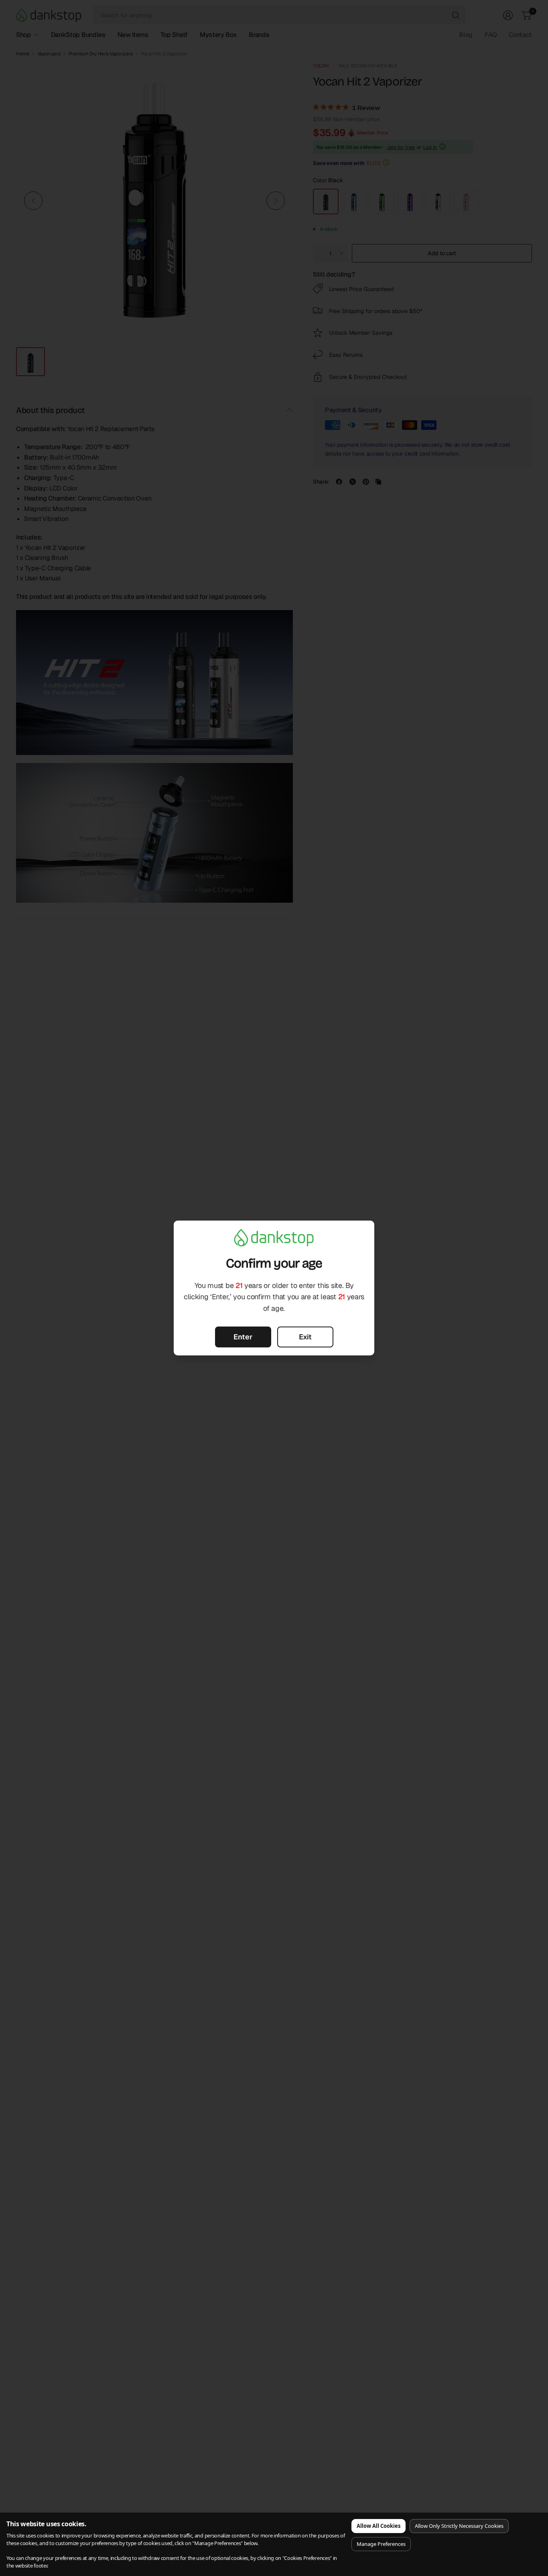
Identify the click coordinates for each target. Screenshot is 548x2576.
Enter (243, 1337)
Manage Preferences (381, 2544)
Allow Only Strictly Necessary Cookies (459, 2526)
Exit (305, 1337)
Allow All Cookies (379, 2526)
